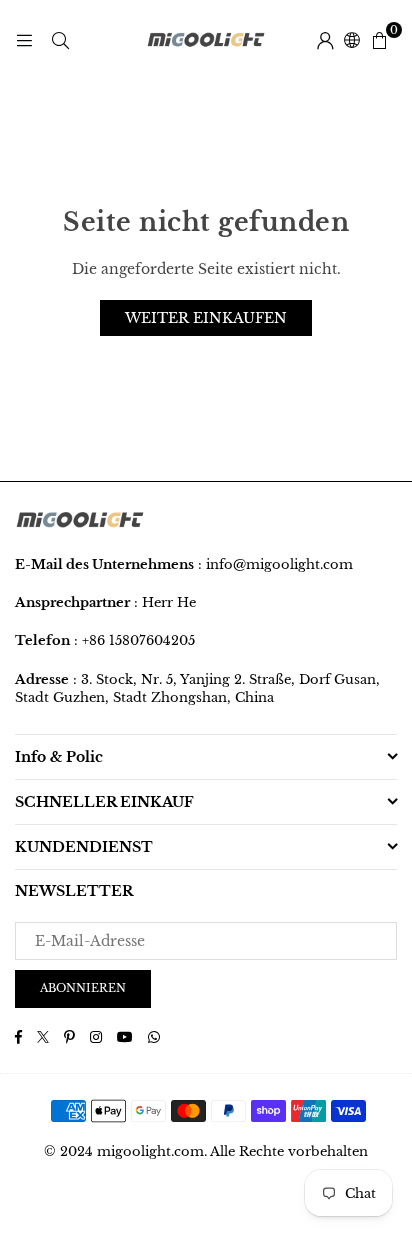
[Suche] (60, 40)
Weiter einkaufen (206, 318)
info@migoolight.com (279, 564)
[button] (379, 40)
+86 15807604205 (138, 640)
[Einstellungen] (325, 40)
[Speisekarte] (24, 40)
